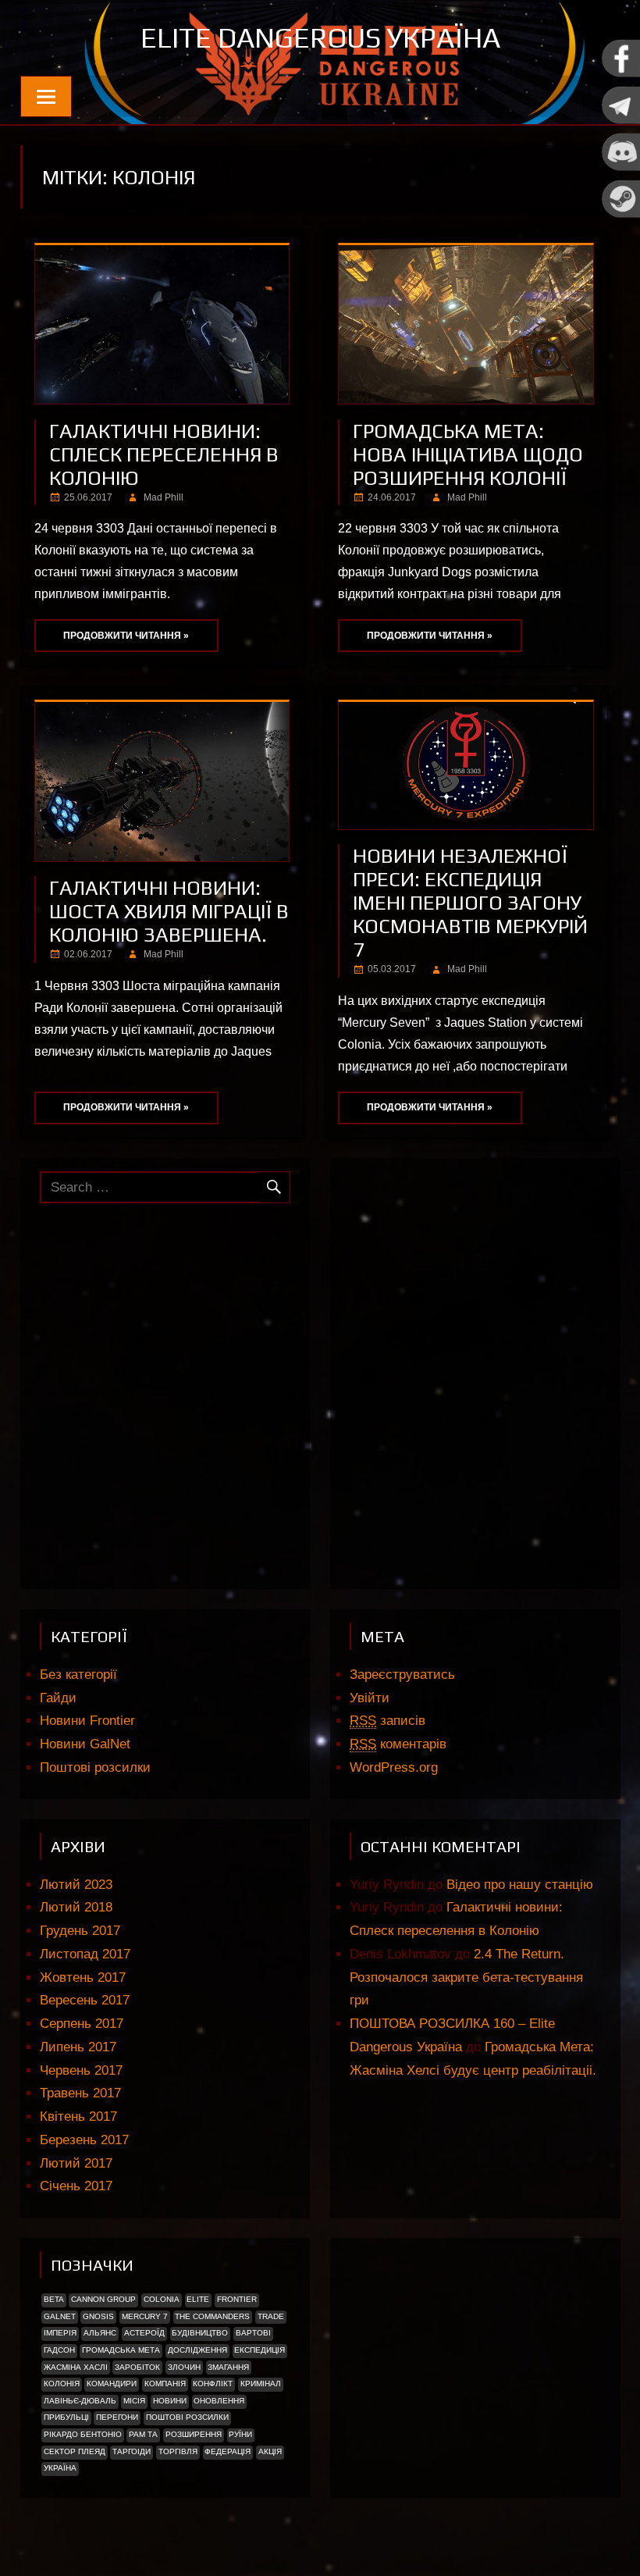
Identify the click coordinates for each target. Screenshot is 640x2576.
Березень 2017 (84, 2140)
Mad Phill (164, 497)
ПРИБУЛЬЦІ (66, 2417)
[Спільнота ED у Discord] (620, 167)
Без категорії (78, 1675)
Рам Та (143, 2434)
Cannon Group (103, 2299)
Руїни (240, 2434)
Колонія (62, 2384)
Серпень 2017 (82, 2024)
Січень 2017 (76, 2186)
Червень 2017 (81, 2070)
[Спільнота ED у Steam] (620, 214)
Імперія (60, 2333)
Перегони (117, 2417)
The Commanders (212, 2316)
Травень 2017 (80, 2093)
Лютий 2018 (76, 1907)
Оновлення (219, 2401)
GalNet (60, 2316)
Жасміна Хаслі (76, 2367)
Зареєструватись (402, 1675)
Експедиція (260, 2350)
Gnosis (98, 2316)
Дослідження (197, 2350)
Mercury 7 (145, 2316)
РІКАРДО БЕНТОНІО (83, 2434)
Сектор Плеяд (75, 2451)
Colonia (162, 2299)
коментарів (398, 1744)
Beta (54, 2299)
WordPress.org (394, 1767)
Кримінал (261, 2384)
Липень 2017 (78, 2047)
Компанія (165, 2384)
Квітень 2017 (78, 2116)
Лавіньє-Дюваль (80, 2401)
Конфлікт (213, 2384)
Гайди (58, 1698)
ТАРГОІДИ (132, 2451)
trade (271, 2316)
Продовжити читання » (126, 636)
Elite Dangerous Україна (320, 37)
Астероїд (144, 2333)
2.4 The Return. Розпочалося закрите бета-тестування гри (466, 1977)
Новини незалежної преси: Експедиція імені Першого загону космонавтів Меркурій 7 (470, 903)
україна (60, 2468)
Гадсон (59, 2350)
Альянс (100, 2333)
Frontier (237, 2299)
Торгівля (178, 2451)
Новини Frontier (87, 1721)
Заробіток (137, 2367)
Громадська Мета (121, 2350)
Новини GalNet (85, 1744)
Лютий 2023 (76, 1885)
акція (270, 2451)
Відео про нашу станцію (520, 1885)
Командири (112, 2384)
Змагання (228, 2367)
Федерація (228, 2451)
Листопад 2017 (85, 1954)
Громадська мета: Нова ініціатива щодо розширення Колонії (468, 454)
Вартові (253, 2333)
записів (388, 1721)
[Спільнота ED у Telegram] (620, 121)
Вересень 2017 (85, 2000)
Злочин (184, 2367)
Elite (198, 2299)
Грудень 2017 (80, 1931)
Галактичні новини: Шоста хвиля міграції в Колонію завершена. (169, 911)
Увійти (370, 1698)
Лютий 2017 (76, 2163)
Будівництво (200, 2333)
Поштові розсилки (95, 1767)
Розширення (194, 2434)
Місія (134, 2401)
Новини (170, 2401)
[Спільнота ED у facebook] (620, 74)
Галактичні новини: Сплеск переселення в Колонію (164, 454)
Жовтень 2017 (83, 1977)
